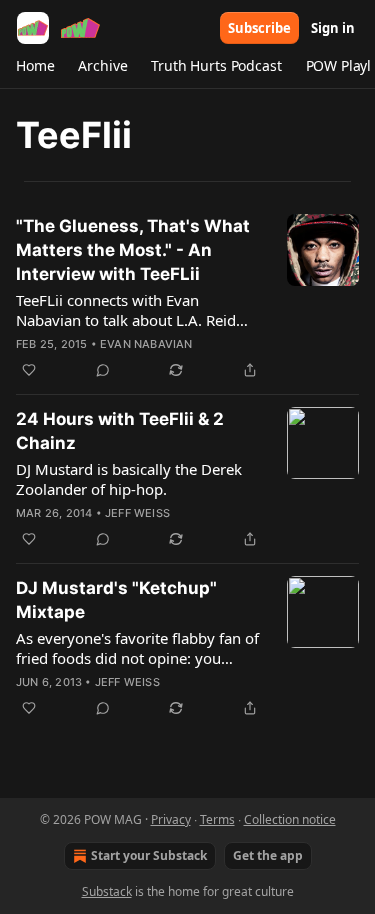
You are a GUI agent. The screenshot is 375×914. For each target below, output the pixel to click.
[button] (35, 66)
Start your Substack (149, 855)
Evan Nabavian (146, 344)
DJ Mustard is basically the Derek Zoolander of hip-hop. (129, 479)
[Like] (29, 370)
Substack (107, 891)
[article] (187, 298)
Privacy (171, 819)
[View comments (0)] (103, 370)
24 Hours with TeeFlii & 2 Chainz (120, 431)
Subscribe (259, 28)
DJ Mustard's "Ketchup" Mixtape (116, 600)
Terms (217, 819)
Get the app (268, 855)
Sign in (333, 28)
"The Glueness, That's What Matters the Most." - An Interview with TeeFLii (133, 250)
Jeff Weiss (137, 513)
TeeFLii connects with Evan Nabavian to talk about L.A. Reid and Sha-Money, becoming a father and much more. (136, 310)
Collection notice (290, 819)
